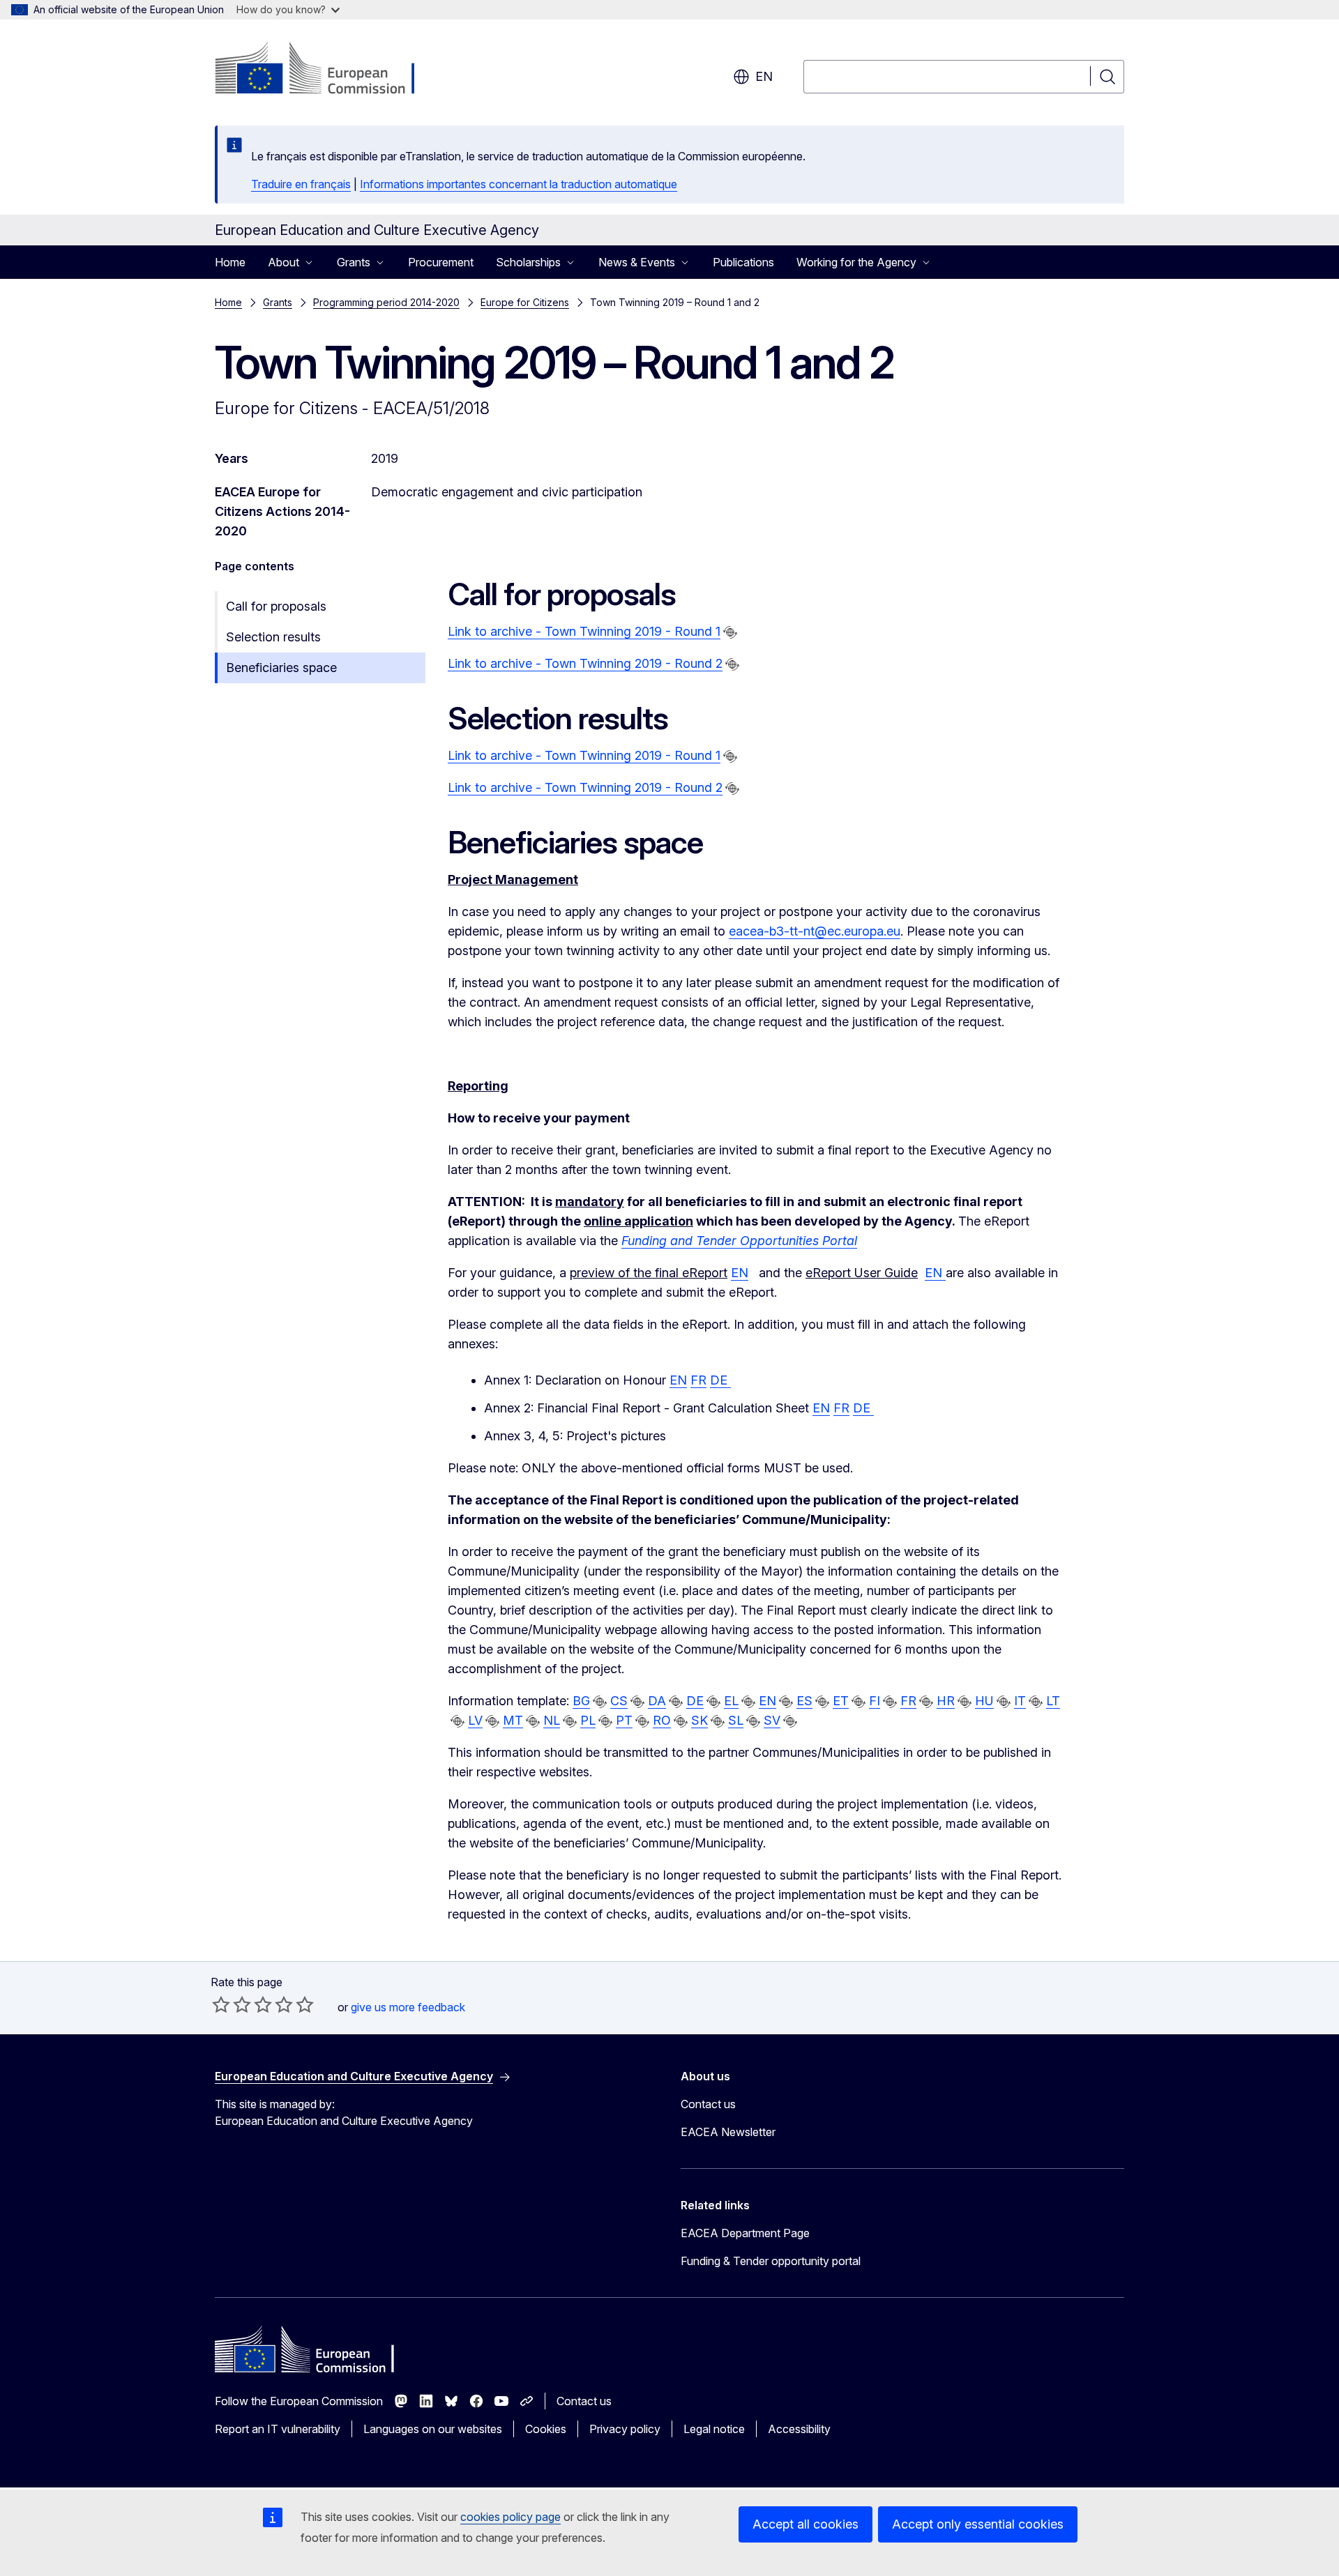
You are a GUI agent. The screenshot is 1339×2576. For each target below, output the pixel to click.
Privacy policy (625, 2429)
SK (699, 1720)
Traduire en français (301, 184)
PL (588, 1720)
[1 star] (221, 2004)
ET (841, 1701)
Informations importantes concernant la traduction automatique (519, 184)
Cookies (546, 2429)
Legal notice (714, 2429)
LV (475, 1720)
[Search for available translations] (730, 632)
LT (1053, 1701)
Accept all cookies (805, 2524)
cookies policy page (510, 2517)
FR (698, 1380)
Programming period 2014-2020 (386, 302)
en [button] (764, 76)
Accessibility (799, 2429)
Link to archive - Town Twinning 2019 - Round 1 (584, 631)
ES (804, 1701)
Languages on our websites (433, 2429)
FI (875, 1701)
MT (513, 1720)
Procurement (441, 262)
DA (657, 1701)
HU (984, 1701)
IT (1020, 1701)
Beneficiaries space (281, 668)
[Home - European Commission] (327, 70)
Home (230, 262)
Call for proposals (276, 606)
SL (736, 1720)
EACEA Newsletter (728, 2132)
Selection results (273, 637)
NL (552, 1720)
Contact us (708, 2104)
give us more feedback (408, 2007)
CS (619, 1701)
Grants (278, 302)
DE (720, 1380)
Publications (743, 262)
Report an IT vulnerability (278, 2429)
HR (946, 1701)
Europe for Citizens (525, 302)
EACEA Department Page (745, 2233)
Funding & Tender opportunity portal (771, 2261)
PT (624, 1720)
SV (772, 1720)
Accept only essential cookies (978, 2524)
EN (740, 1273)
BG (581, 1701)
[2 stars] (232, 2004)
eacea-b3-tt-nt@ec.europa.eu (815, 931)
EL (731, 1701)
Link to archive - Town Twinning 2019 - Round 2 (585, 663)
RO (662, 1720)
